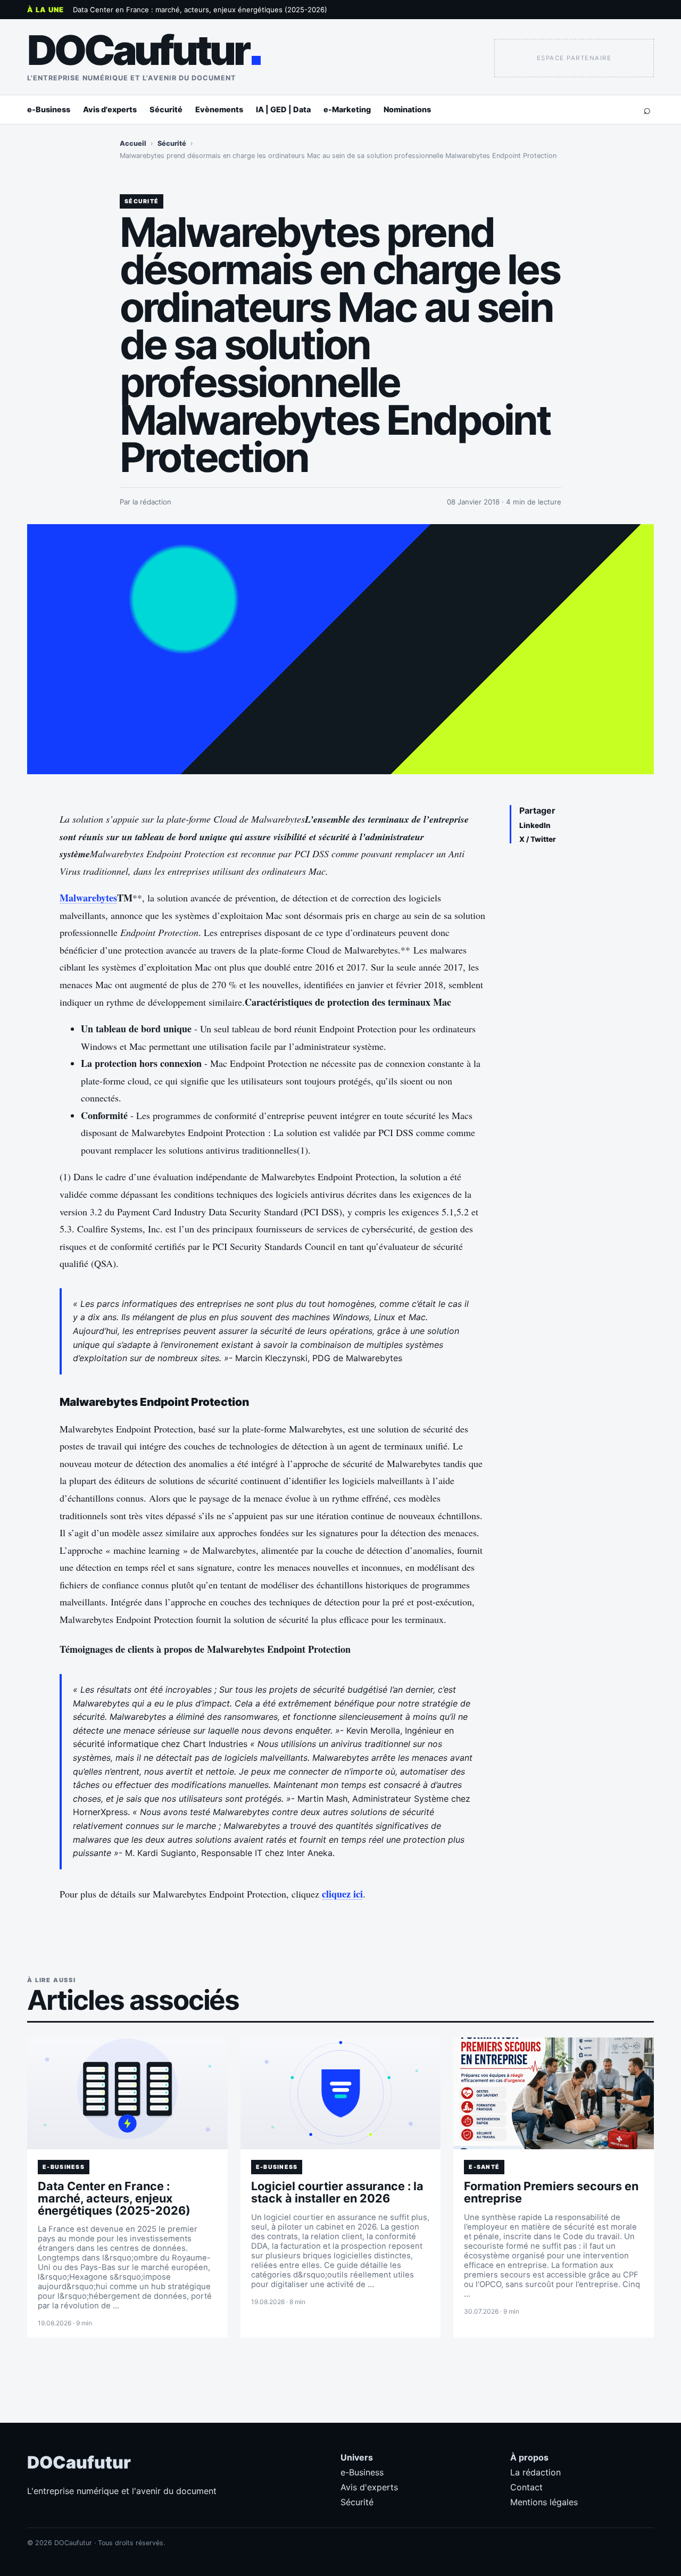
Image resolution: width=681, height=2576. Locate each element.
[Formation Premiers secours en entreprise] (554, 2093)
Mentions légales (544, 2502)
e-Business (49, 109)
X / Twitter (538, 839)
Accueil (133, 143)
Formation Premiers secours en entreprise (551, 2192)
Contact (526, 2487)
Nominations (407, 109)
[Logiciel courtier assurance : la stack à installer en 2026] (341, 2093)
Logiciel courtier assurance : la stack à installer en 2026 (337, 2192)
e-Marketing (347, 109)
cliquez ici (342, 1894)
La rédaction (535, 2472)
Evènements (219, 109)
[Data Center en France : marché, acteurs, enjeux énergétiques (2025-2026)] (127, 2093)
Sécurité (166, 109)
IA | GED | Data (283, 109)
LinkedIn (535, 825)
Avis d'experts (110, 109)
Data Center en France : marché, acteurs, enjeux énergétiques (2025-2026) (200, 10)
